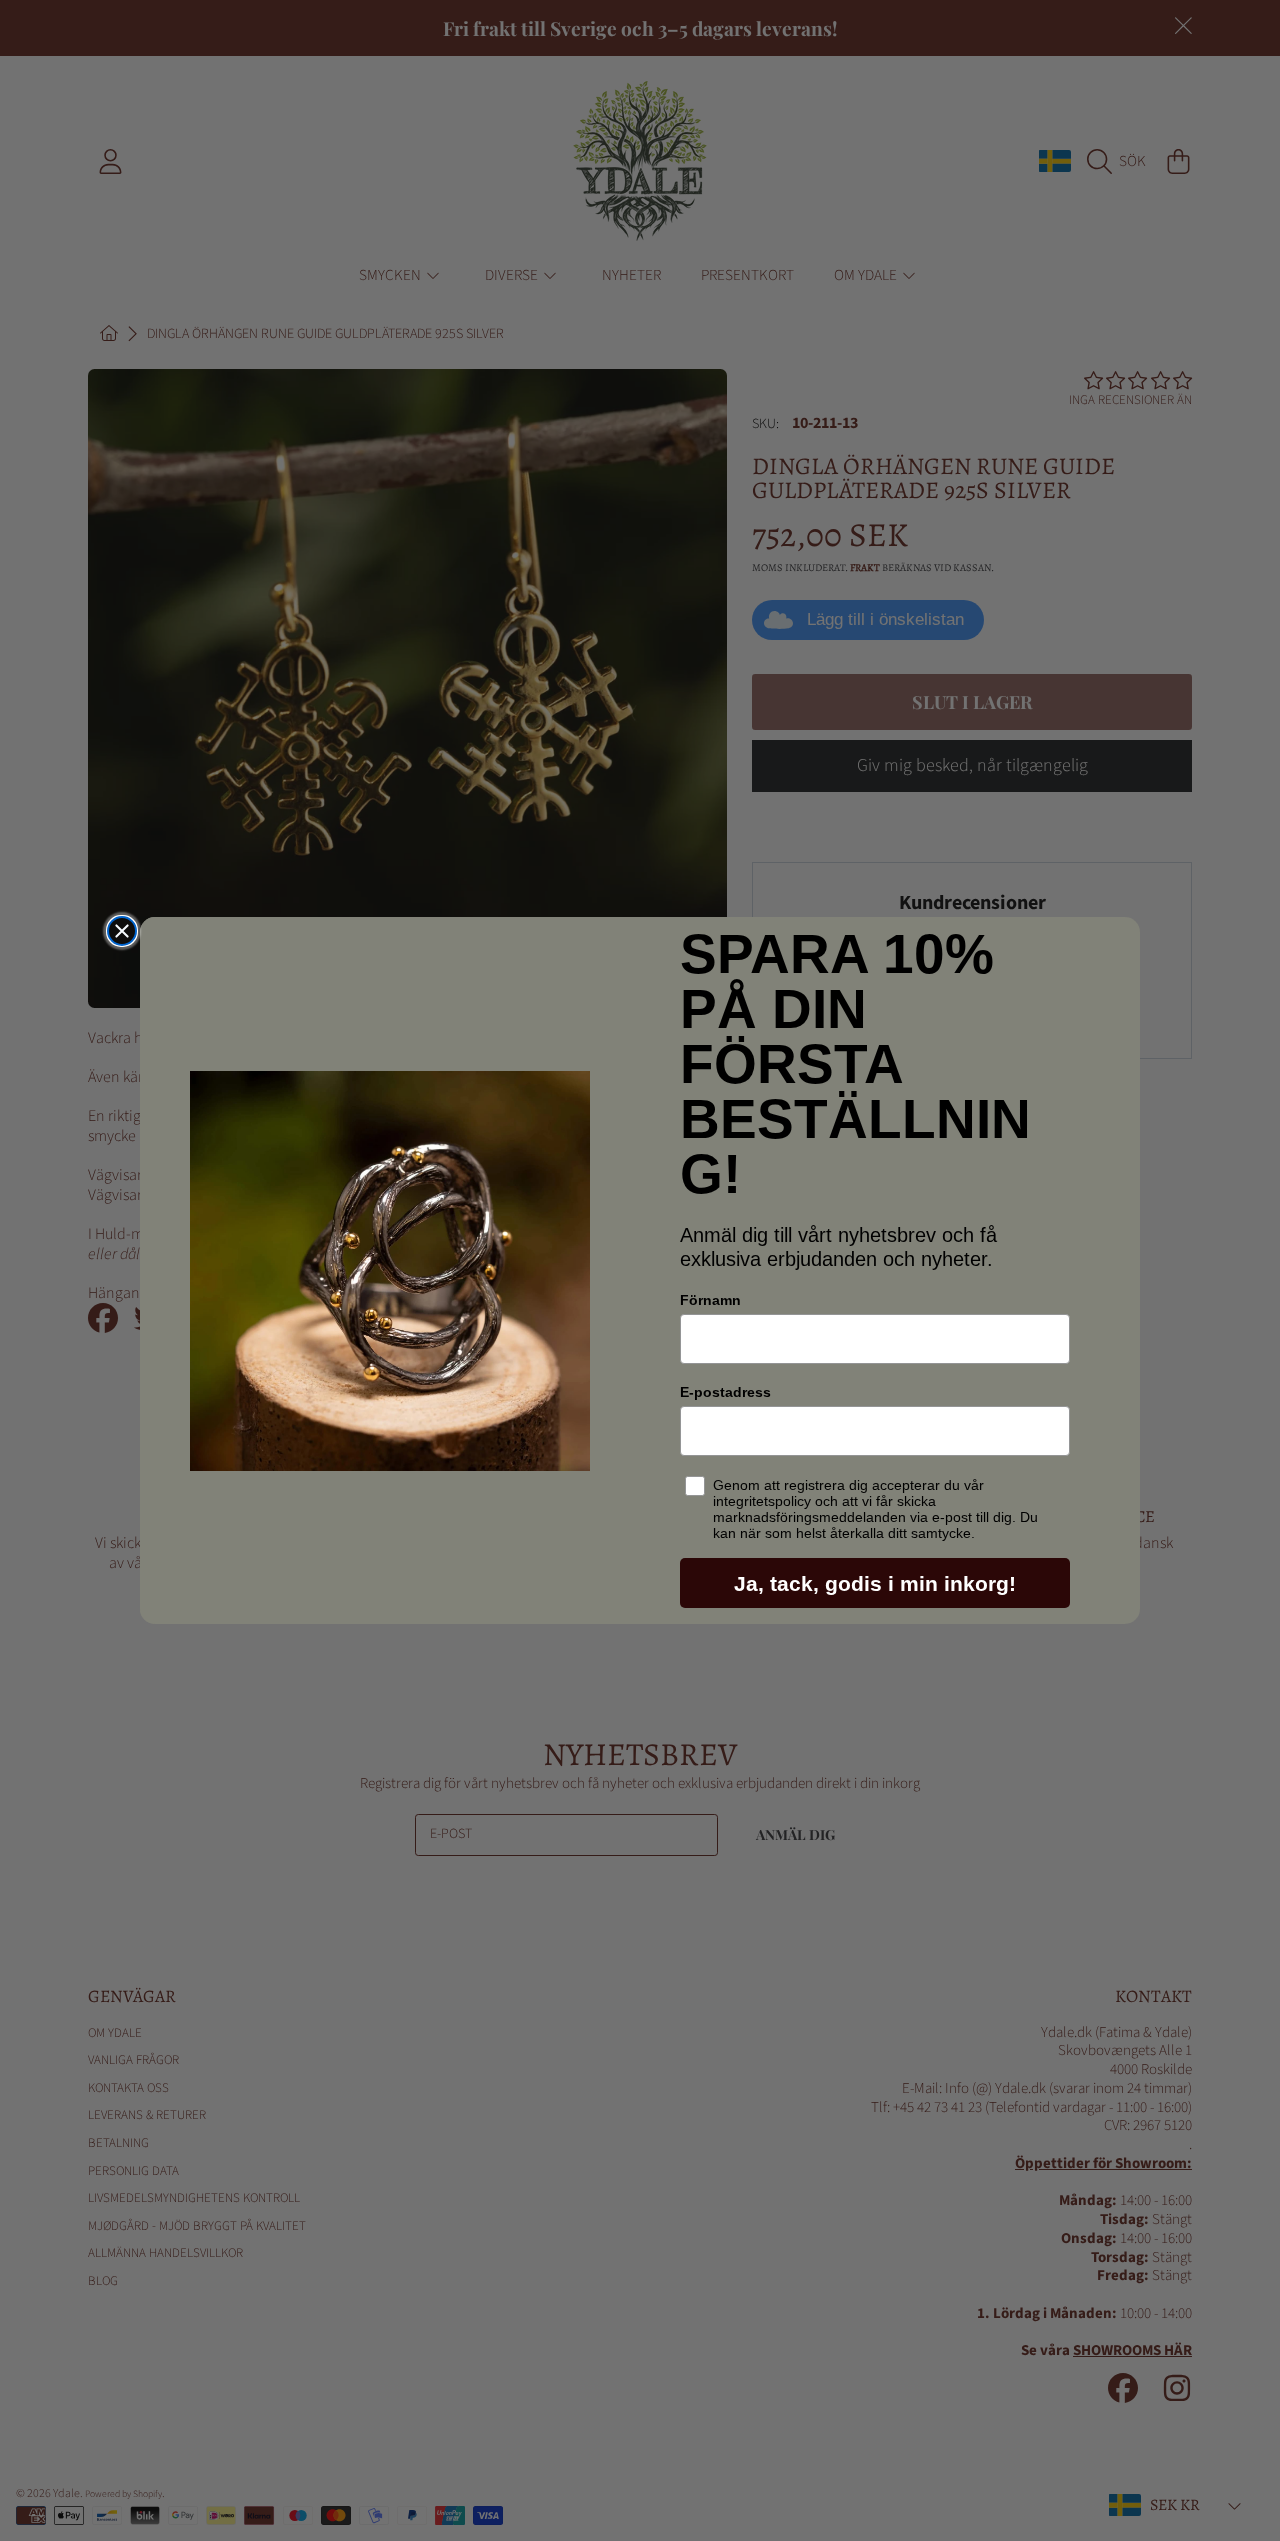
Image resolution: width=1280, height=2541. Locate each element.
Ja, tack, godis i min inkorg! (875, 1583)
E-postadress (725, 1392)
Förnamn (710, 1300)
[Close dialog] (122, 931)
